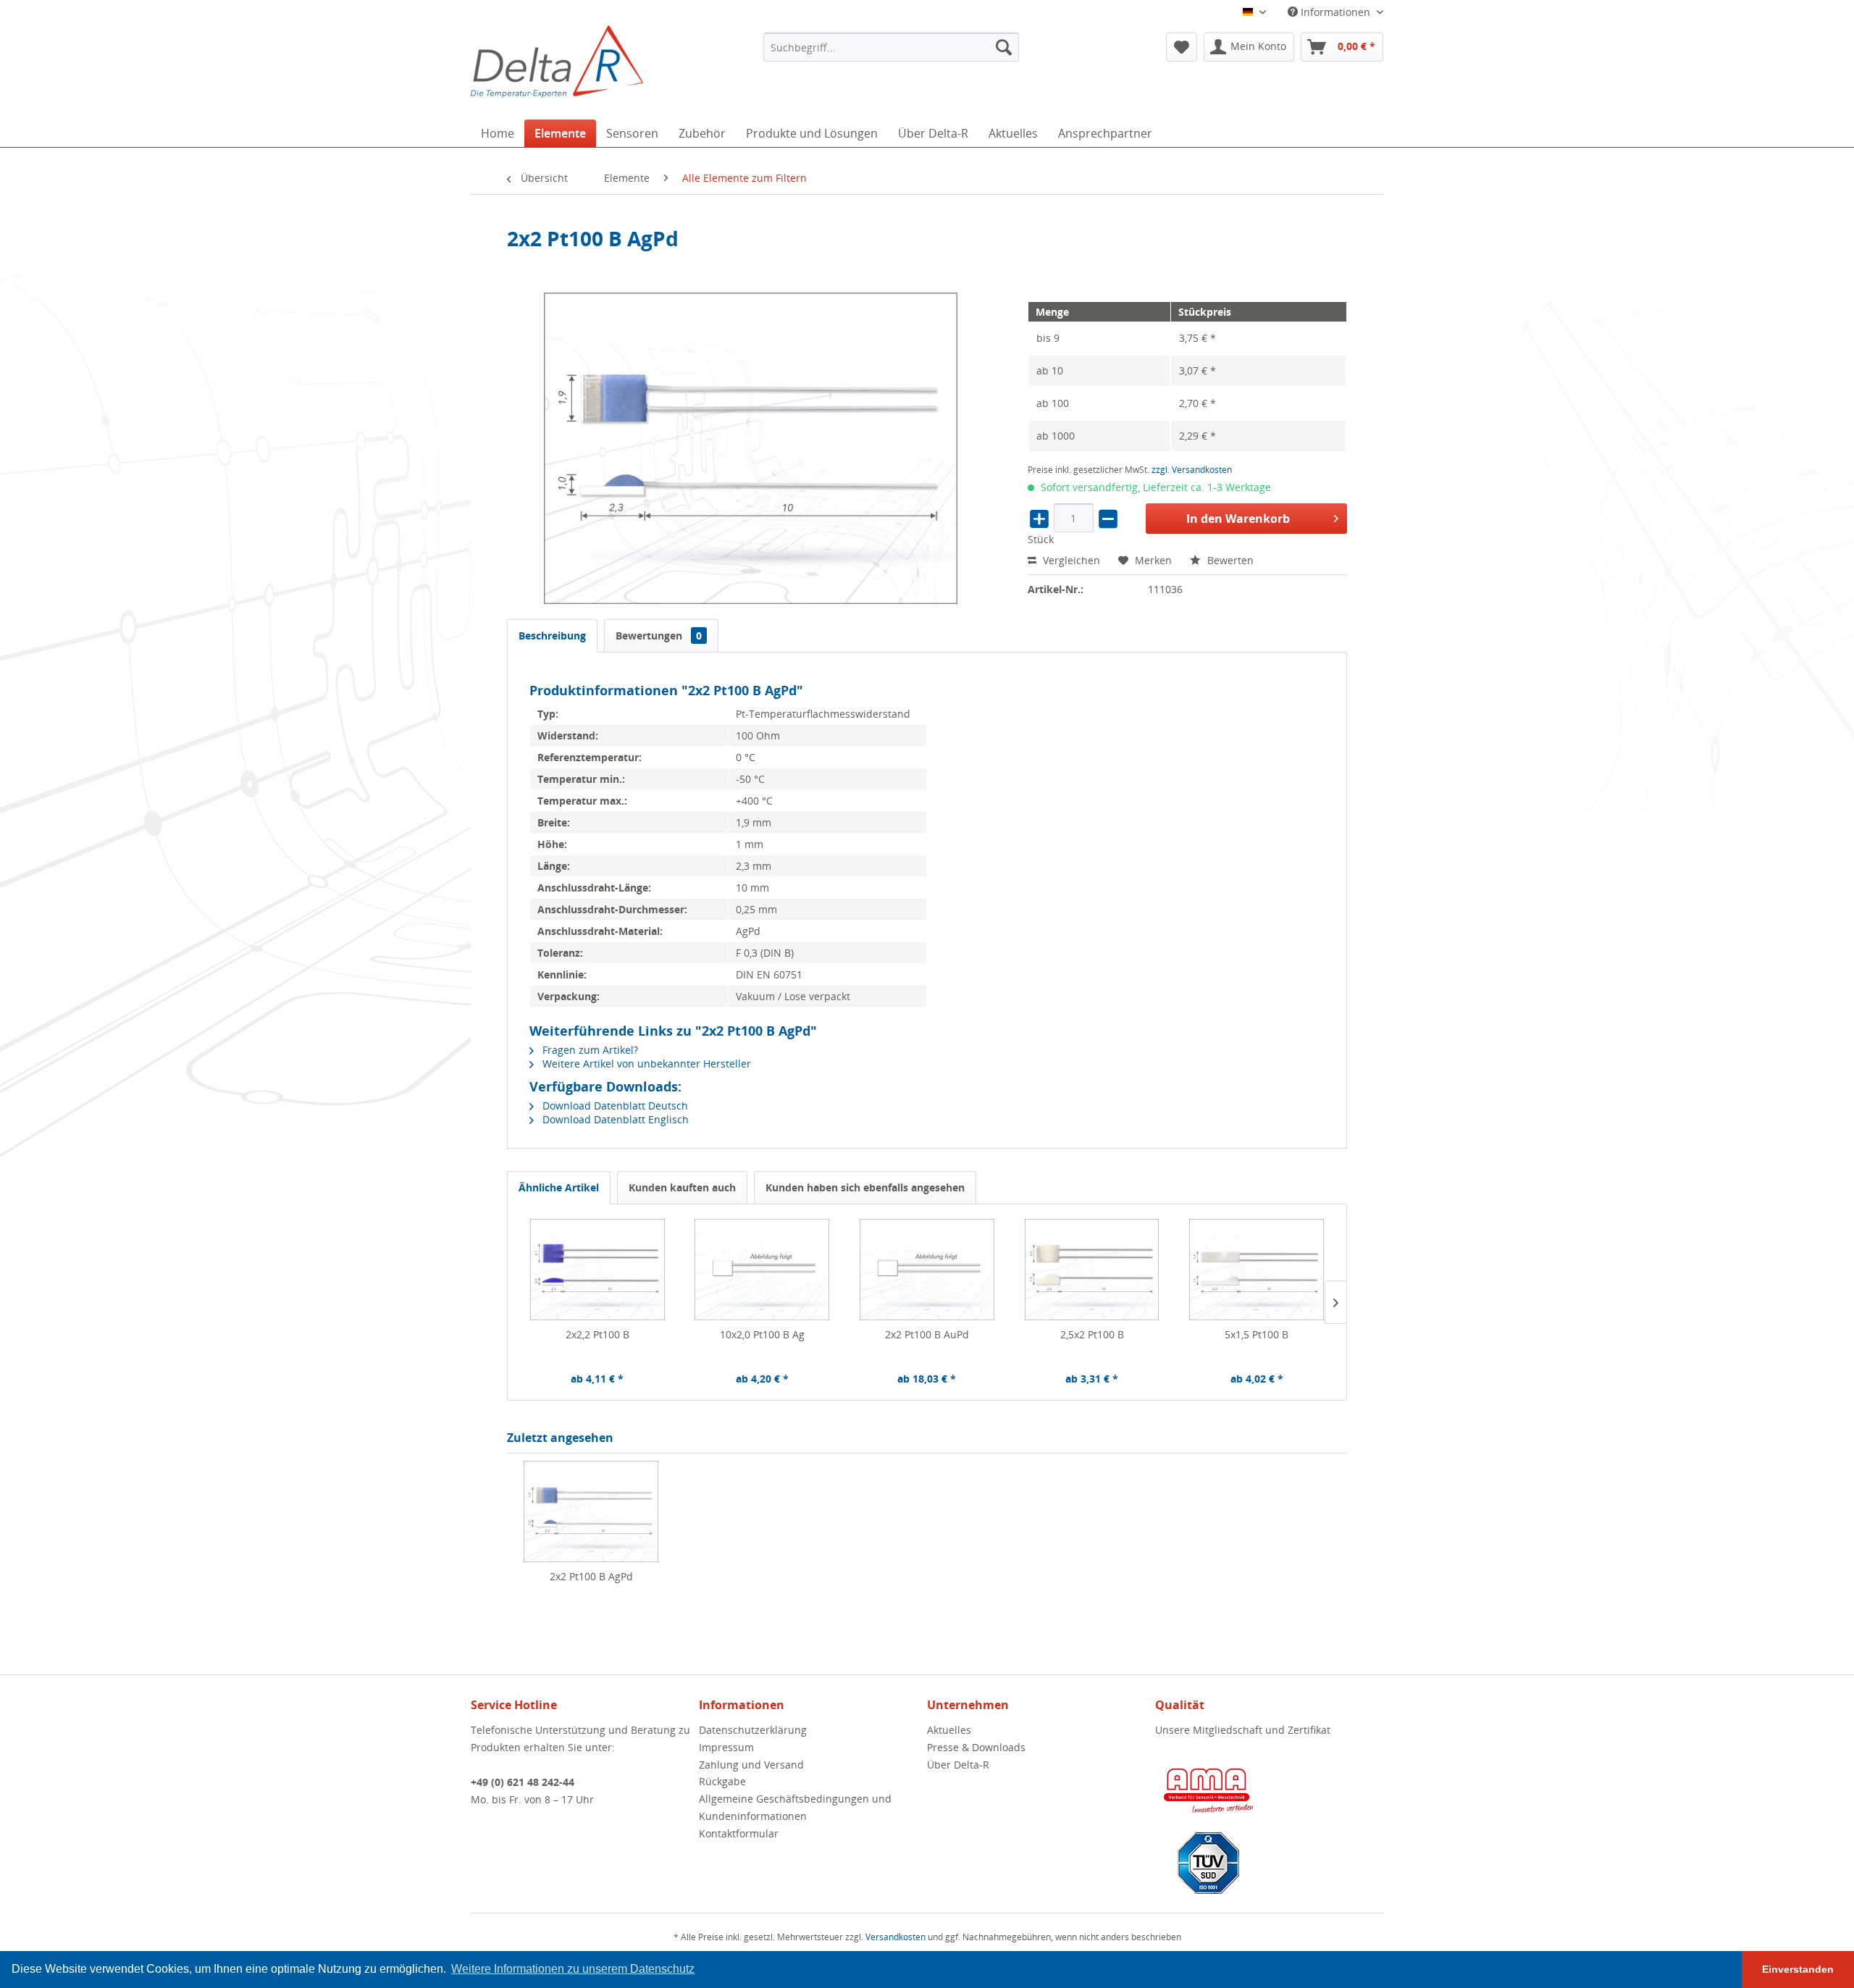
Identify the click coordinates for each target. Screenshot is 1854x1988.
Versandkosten (895, 1937)
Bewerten (1229, 560)
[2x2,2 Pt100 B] (597, 1270)
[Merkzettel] (1182, 47)
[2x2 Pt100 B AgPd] (591, 1511)
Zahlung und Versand (751, 1765)
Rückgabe (722, 1781)
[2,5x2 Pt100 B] (1092, 1270)
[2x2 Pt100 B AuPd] (927, 1270)
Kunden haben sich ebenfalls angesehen (865, 1187)
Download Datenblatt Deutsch (614, 1106)
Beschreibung (552, 636)
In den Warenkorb (1238, 519)
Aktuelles (949, 1730)
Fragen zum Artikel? (589, 1050)
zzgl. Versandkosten (1192, 470)
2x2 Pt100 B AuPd (927, 1334)
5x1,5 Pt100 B (1257, 1334)
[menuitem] (891, 47)
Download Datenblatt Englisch (614, 1119)
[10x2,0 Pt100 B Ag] (763, 1270)
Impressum (726, 1747)
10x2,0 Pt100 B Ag (762, 1334)
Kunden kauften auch (682, 1187)
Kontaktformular (739, 1833)
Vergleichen (1070, 560)
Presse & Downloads (976, 1747)
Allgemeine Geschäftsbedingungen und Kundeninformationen (795, 1807)
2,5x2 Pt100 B (1092, 1334)
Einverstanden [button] (1798, 1969)
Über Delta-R (958, 1765)
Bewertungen (659, 636)
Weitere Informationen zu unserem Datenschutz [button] (573, 1969)
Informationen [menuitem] (1335, 12)
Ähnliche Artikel (559, 1187)
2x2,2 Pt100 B (597, 1334)
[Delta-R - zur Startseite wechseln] (557, 62)
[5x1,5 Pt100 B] (1257, 1270)
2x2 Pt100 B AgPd (591, 1576)
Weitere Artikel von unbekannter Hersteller (645, 1064)
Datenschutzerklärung (753, 1730)
